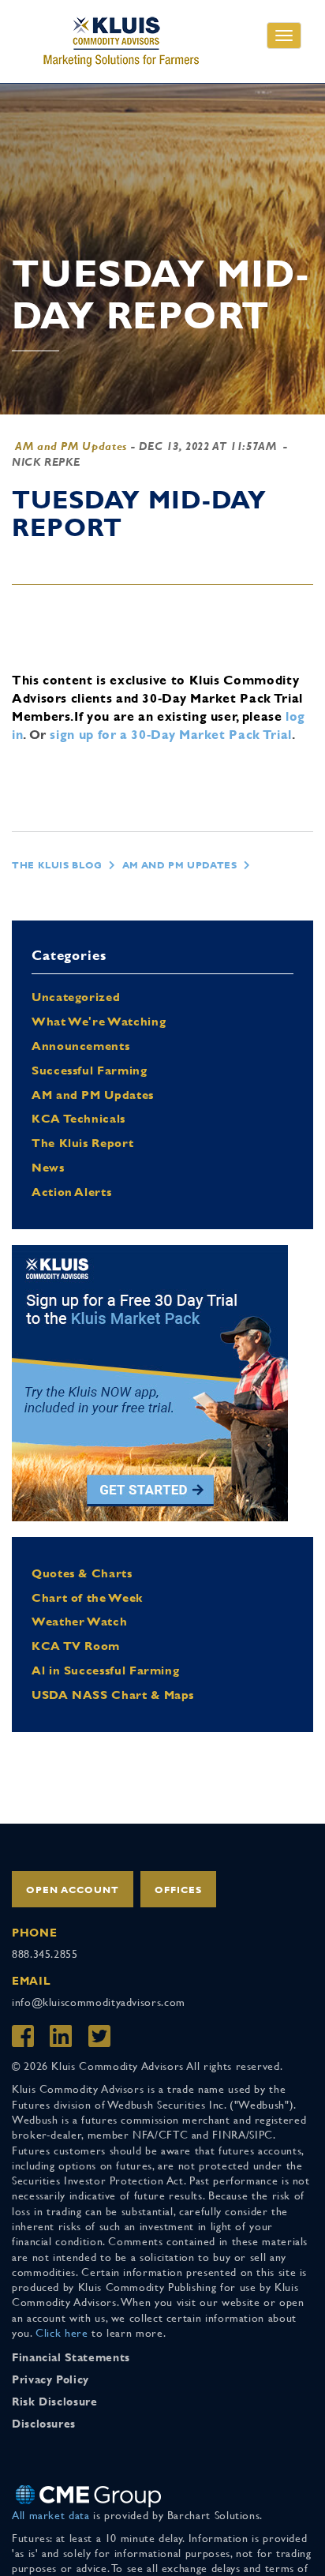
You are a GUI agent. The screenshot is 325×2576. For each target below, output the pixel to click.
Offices (178, 1890)
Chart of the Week (87, 1597)
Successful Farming (90, 1070)
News (48, 1167)
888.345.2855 (45, 1954)
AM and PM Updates (71, 446)
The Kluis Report (82, 1143)
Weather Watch (79, 1621)
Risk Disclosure (55, 2402)
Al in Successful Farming (105, 1670)
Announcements (80, 1046)
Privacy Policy (50, 2379)
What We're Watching (99, 1021)
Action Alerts (71, 1192)
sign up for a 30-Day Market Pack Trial (170, 735)
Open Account (73, 1890)
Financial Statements (71, 2357)
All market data (51, 2515)
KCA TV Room (76, 1646)
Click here (62, 2333)
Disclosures (44, 2424)
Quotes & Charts (82, 1573)
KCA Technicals (78, 1118)
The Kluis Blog (57, 865)
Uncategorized (76, 997)
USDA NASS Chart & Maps (113, 1695)
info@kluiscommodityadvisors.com (99, 2002)
